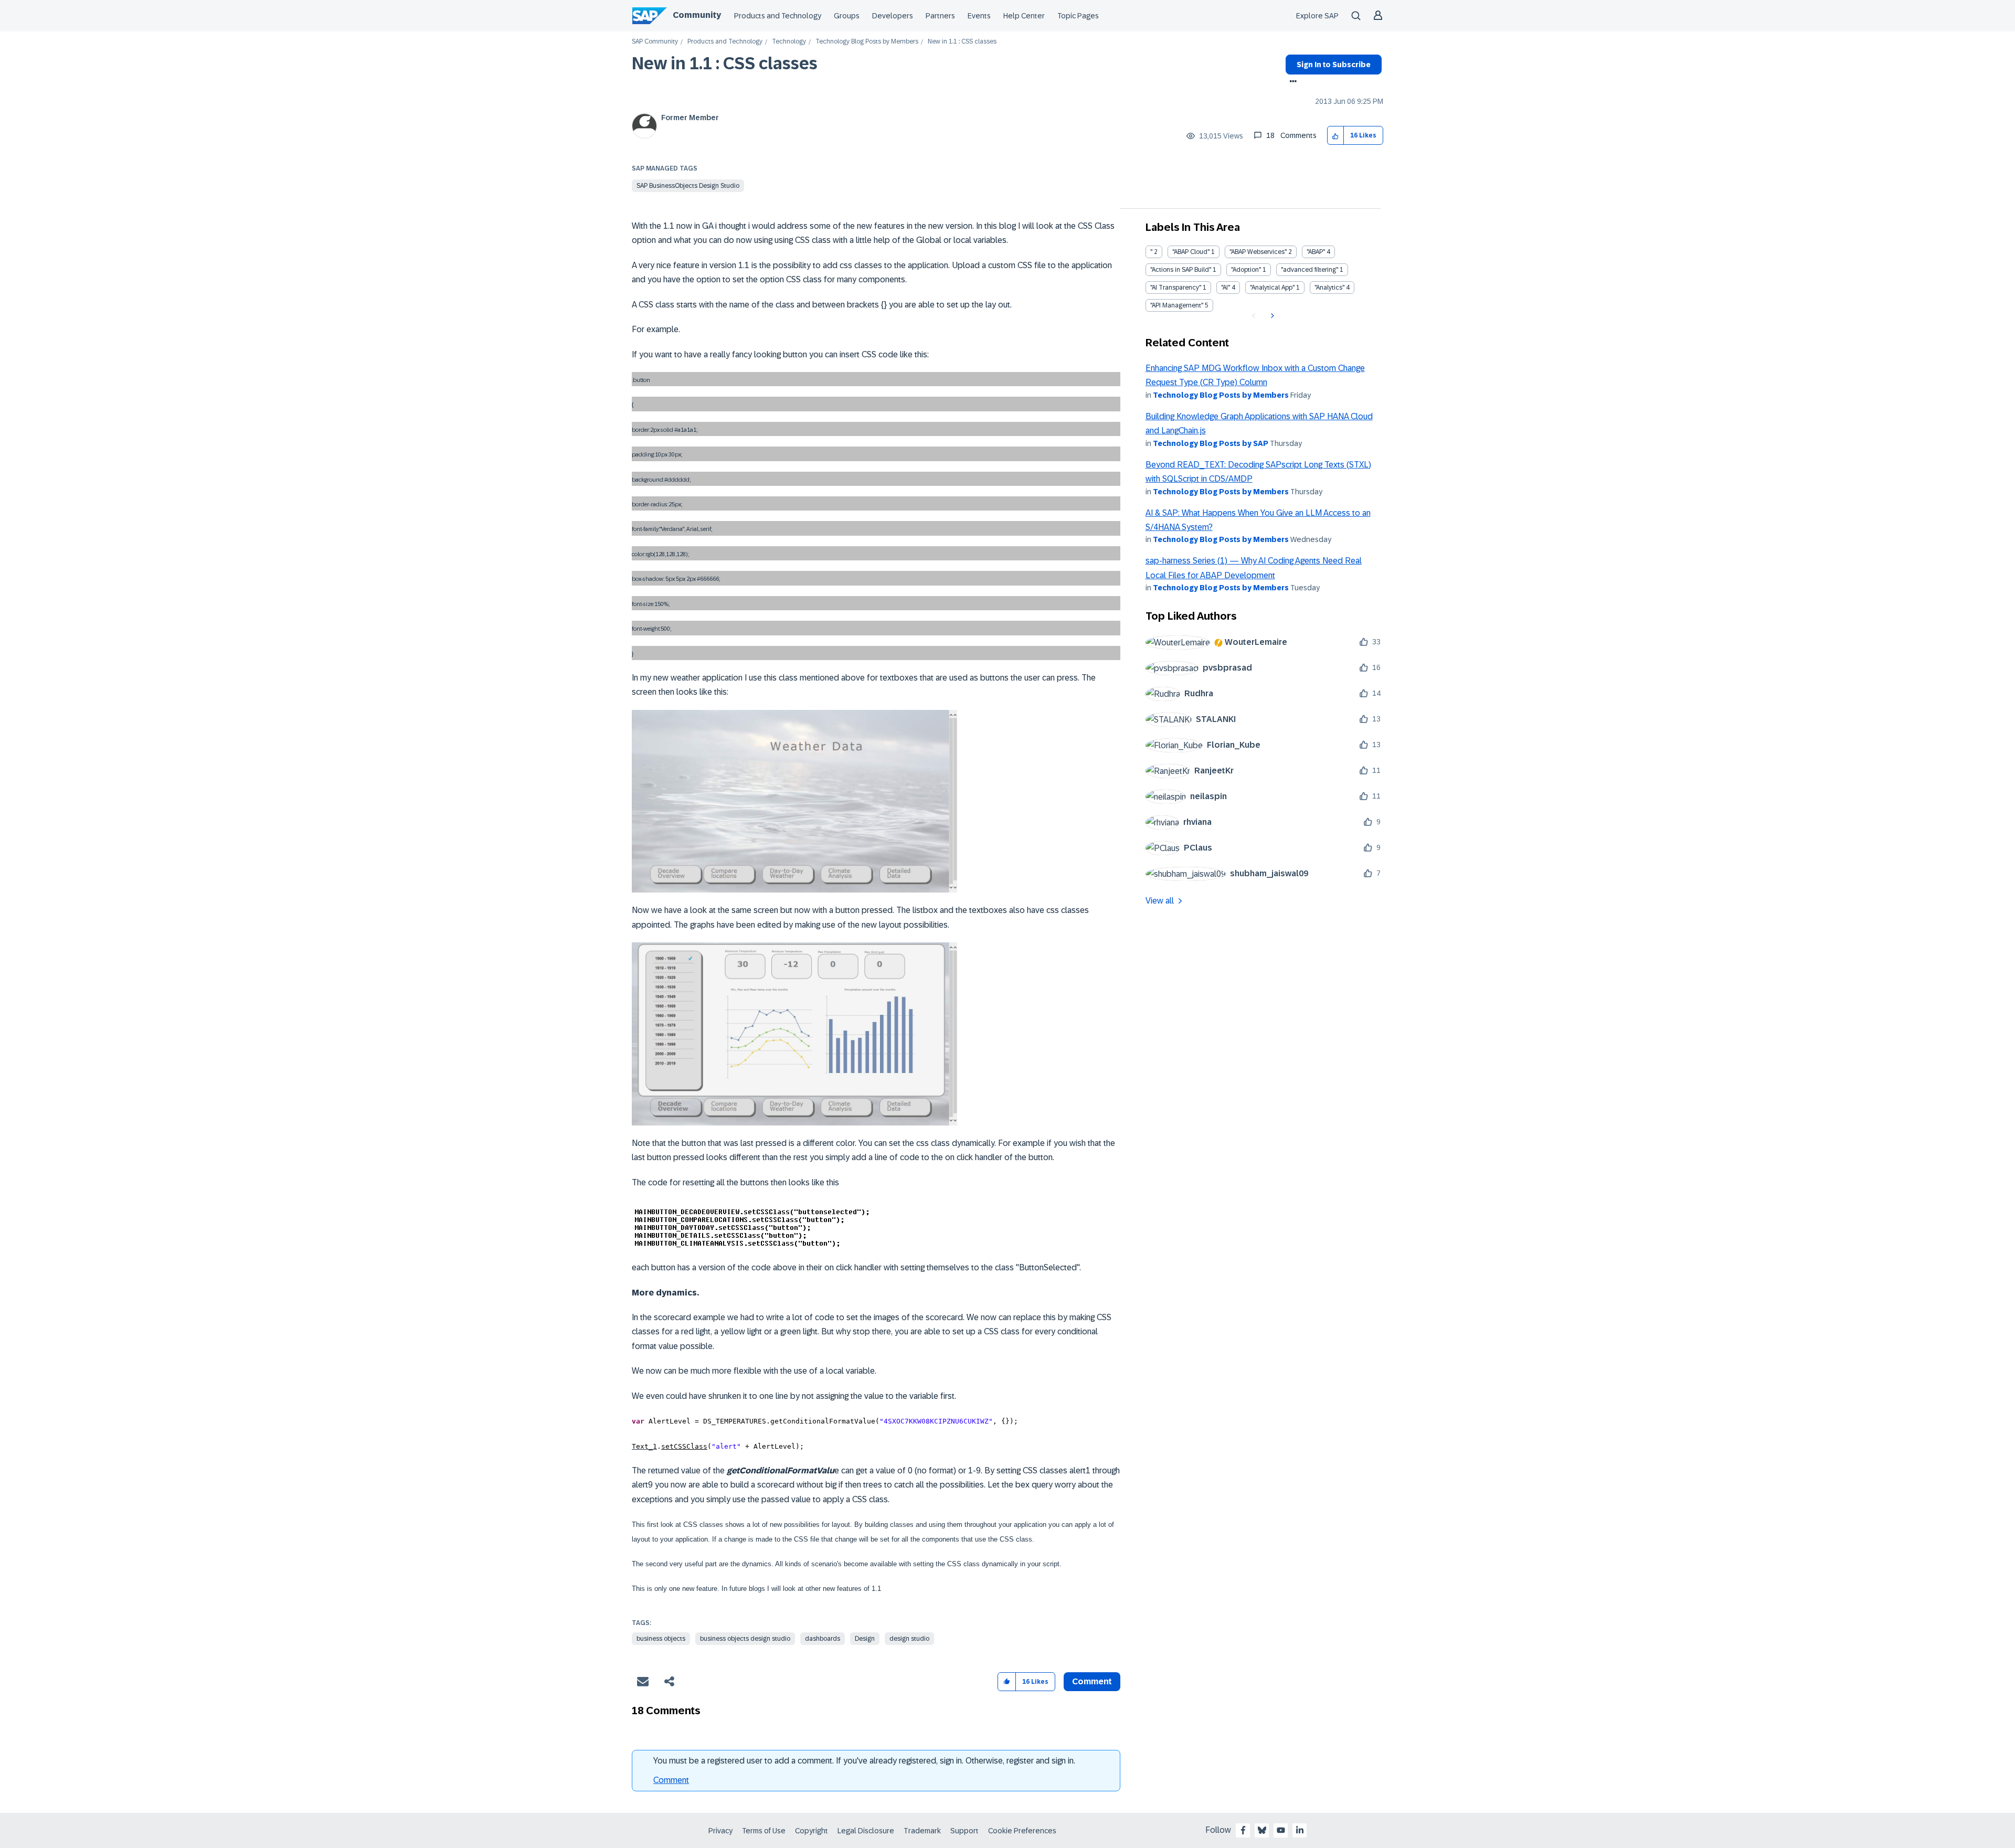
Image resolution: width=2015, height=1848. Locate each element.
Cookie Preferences (1022, 1831)
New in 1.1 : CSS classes (725, 63)
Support (964, 1831)
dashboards (823, 1639)
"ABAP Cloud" (1191, 252)
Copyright (812, 1831)
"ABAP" (1316, 252)
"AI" (1226, 288)
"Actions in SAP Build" (1181, 270)
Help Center (1024, 16)
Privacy (720, 1831)
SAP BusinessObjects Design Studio (688, 186)
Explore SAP (1317, 16)
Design (865, 1639)
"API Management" (1177, 305)
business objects (661, 1639)
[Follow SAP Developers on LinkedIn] (1300, 1830)
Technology (789, 42)
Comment (671, 1780)
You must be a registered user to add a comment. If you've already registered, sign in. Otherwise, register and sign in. (864, 1761)
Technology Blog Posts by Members (867, 42)
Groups (847, 16)
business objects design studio (745, 1639)
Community (697, 15)
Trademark (922, 1831)
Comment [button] (1092, 1681)
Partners (940, 16)
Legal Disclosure (866, 1831)
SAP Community (655, 42)
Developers (893, 16)
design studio (909, 1639)
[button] (1336, 136)
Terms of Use (764, 1831)
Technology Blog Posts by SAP (1211, 443)
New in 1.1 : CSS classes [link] (962, 42)
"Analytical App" (1272, 288)
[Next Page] (1271, 316)
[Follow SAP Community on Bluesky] (1262, 1830)
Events (979, 16)
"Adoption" (1246, 270)
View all (1160, 901)
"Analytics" (1329, 288)
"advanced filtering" (1309, 270)
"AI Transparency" (1176, 288)
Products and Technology (778, 16)
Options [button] (1291, 82)
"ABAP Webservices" (1258, 252)
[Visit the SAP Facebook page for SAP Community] (1243, 1830)
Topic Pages (1078, 16)
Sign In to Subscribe (1334, 65)
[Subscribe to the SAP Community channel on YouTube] (1281, 1830)
